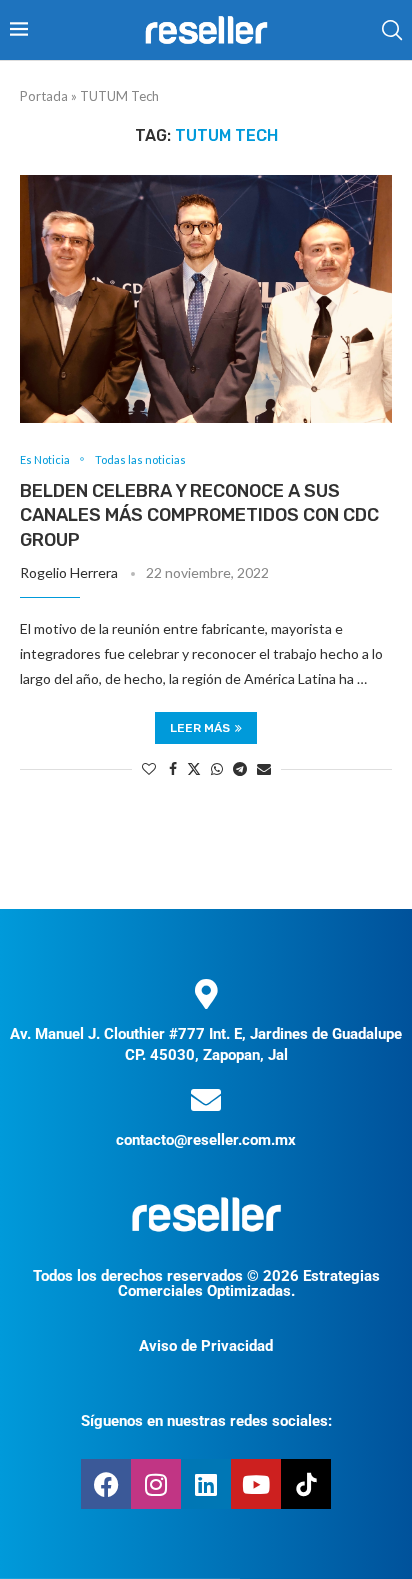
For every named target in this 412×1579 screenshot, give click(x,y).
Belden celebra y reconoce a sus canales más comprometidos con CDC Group (199, 515)
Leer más (200, 728)
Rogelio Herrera (69, 572)
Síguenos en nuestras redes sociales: (206, 1421)
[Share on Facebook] (173, 768)
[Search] (392, 30)
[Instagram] (156, 1484)
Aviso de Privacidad (206, 1346)
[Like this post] (149, 768)
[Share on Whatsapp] (217, 768)
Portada (44, 96)
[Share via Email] (264, 768)
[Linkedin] (206, 1484)
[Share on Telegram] (240, 768)
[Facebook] (106, 1484)
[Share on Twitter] (194, 768)
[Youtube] (256, 1484)
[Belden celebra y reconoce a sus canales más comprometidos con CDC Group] (206, 299)
